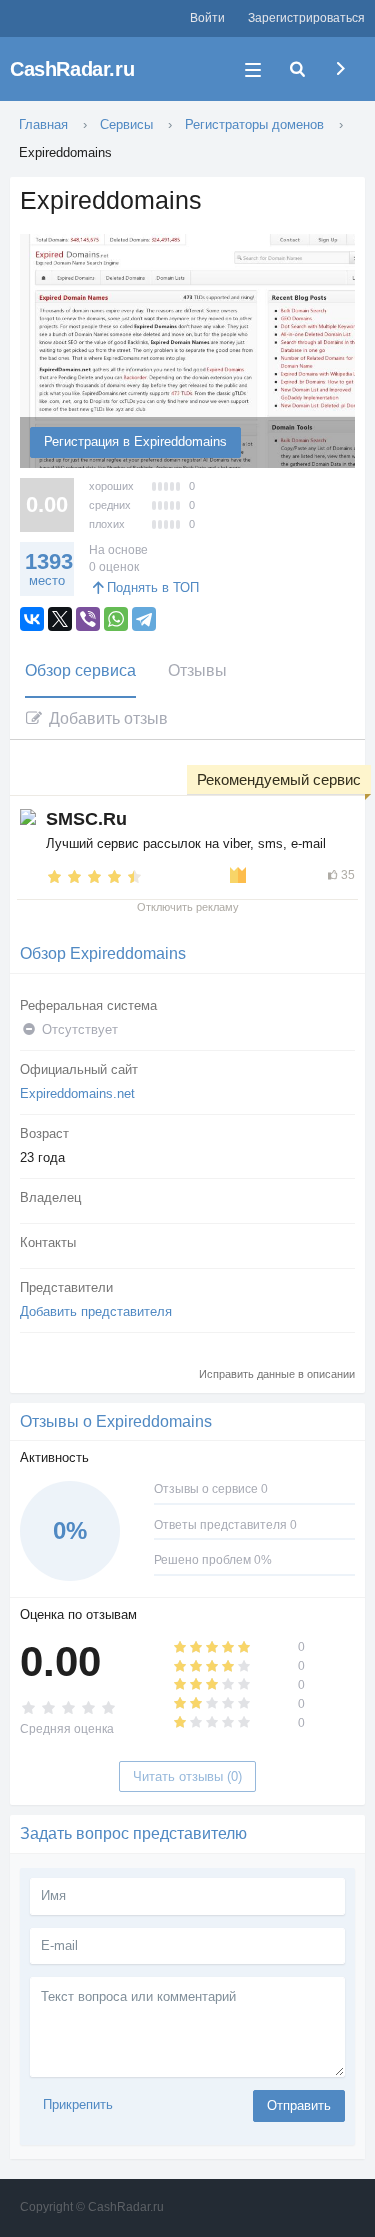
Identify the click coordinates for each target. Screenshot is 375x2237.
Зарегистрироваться (306, 18)
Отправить (299, 2105)
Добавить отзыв (106, 718)
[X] (60, 619)
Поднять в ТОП (153, 587)
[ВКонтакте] (32, 619)
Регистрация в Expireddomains (135, 441)
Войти (207, 18)
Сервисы (126, 124)
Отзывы (197, 670)
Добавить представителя (96, 1311)
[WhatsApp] (116, 619)
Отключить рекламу (188, 907)
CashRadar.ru (72, 69)
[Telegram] (144, 619)
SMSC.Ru (86, 819)
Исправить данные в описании (277, 1374)
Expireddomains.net (77, 1093)
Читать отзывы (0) (187, 1776)
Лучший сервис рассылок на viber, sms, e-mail (186, 843)
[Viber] (88, 619)
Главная (43, 124)
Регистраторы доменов (254, 124)
